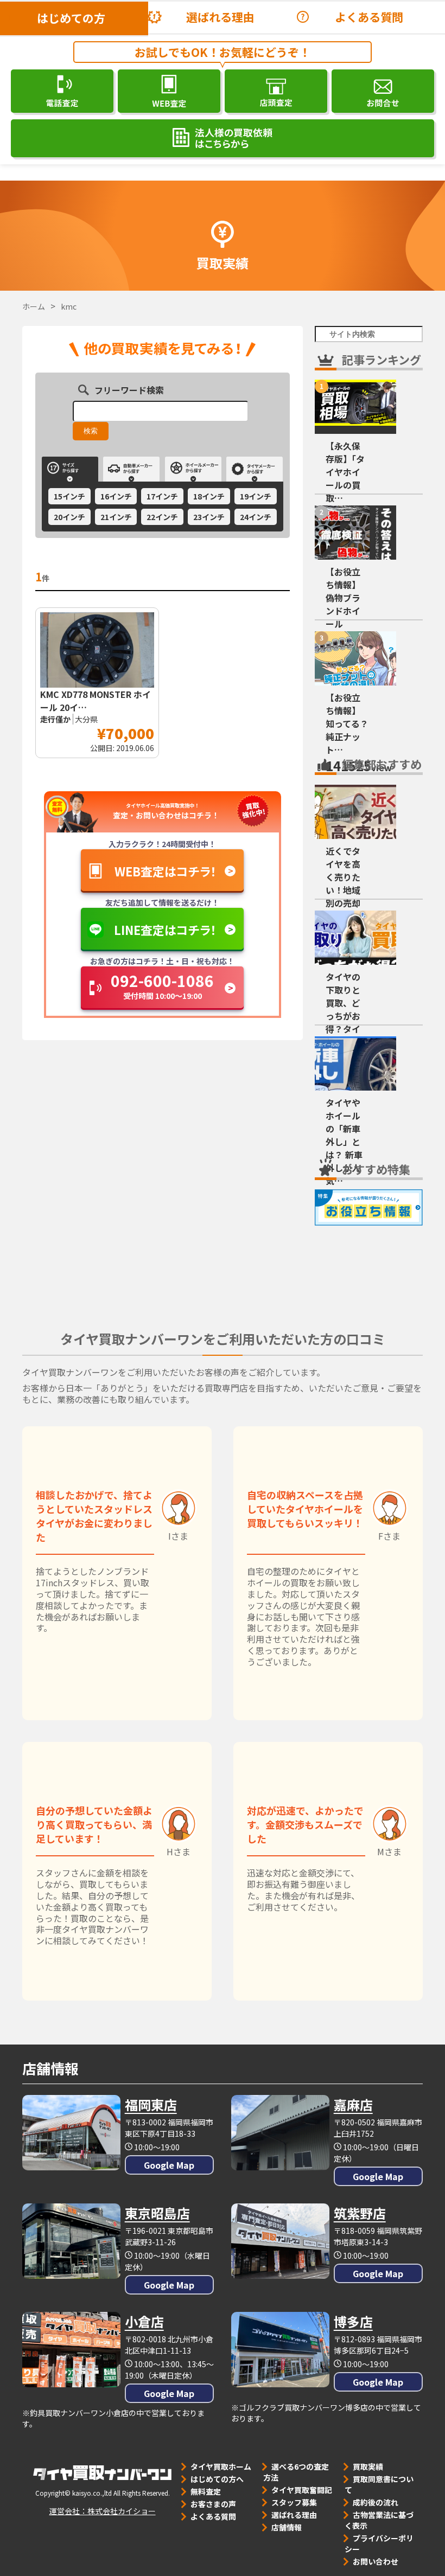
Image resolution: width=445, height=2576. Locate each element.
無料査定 (206, 2491)
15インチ (69, 496)
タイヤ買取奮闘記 (302, 2490)
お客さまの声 (213, 2504)
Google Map (169, 2165)
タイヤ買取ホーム (221, 2466)
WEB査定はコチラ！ (166, 871)
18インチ (209, 496)
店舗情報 (287, 2527)
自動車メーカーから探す (131, 469)
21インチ (116, 517)
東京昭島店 (157, 2213)
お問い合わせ (376, 2561)
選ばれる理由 (220, 17)
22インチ (162, 517)
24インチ (256, 517)
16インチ (116, 496)
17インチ (162, 496)
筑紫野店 (360, 2213)
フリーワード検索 (129, 389)
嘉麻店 (353, 2104)
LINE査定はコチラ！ (165, 930)
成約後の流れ (376, 2502)
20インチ (69, 517)
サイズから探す (70, 469)
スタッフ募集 (294, 2502)
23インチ (209, 517)
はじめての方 (71, 18)
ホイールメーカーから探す (193, 469)
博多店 (353, 2321)
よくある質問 (369, 17)
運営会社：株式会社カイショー (103, 2511)
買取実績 (368, 2466)
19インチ (256, 496)
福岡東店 (151, 2104)
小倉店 (144, 2321)
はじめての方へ (217, 2479)
